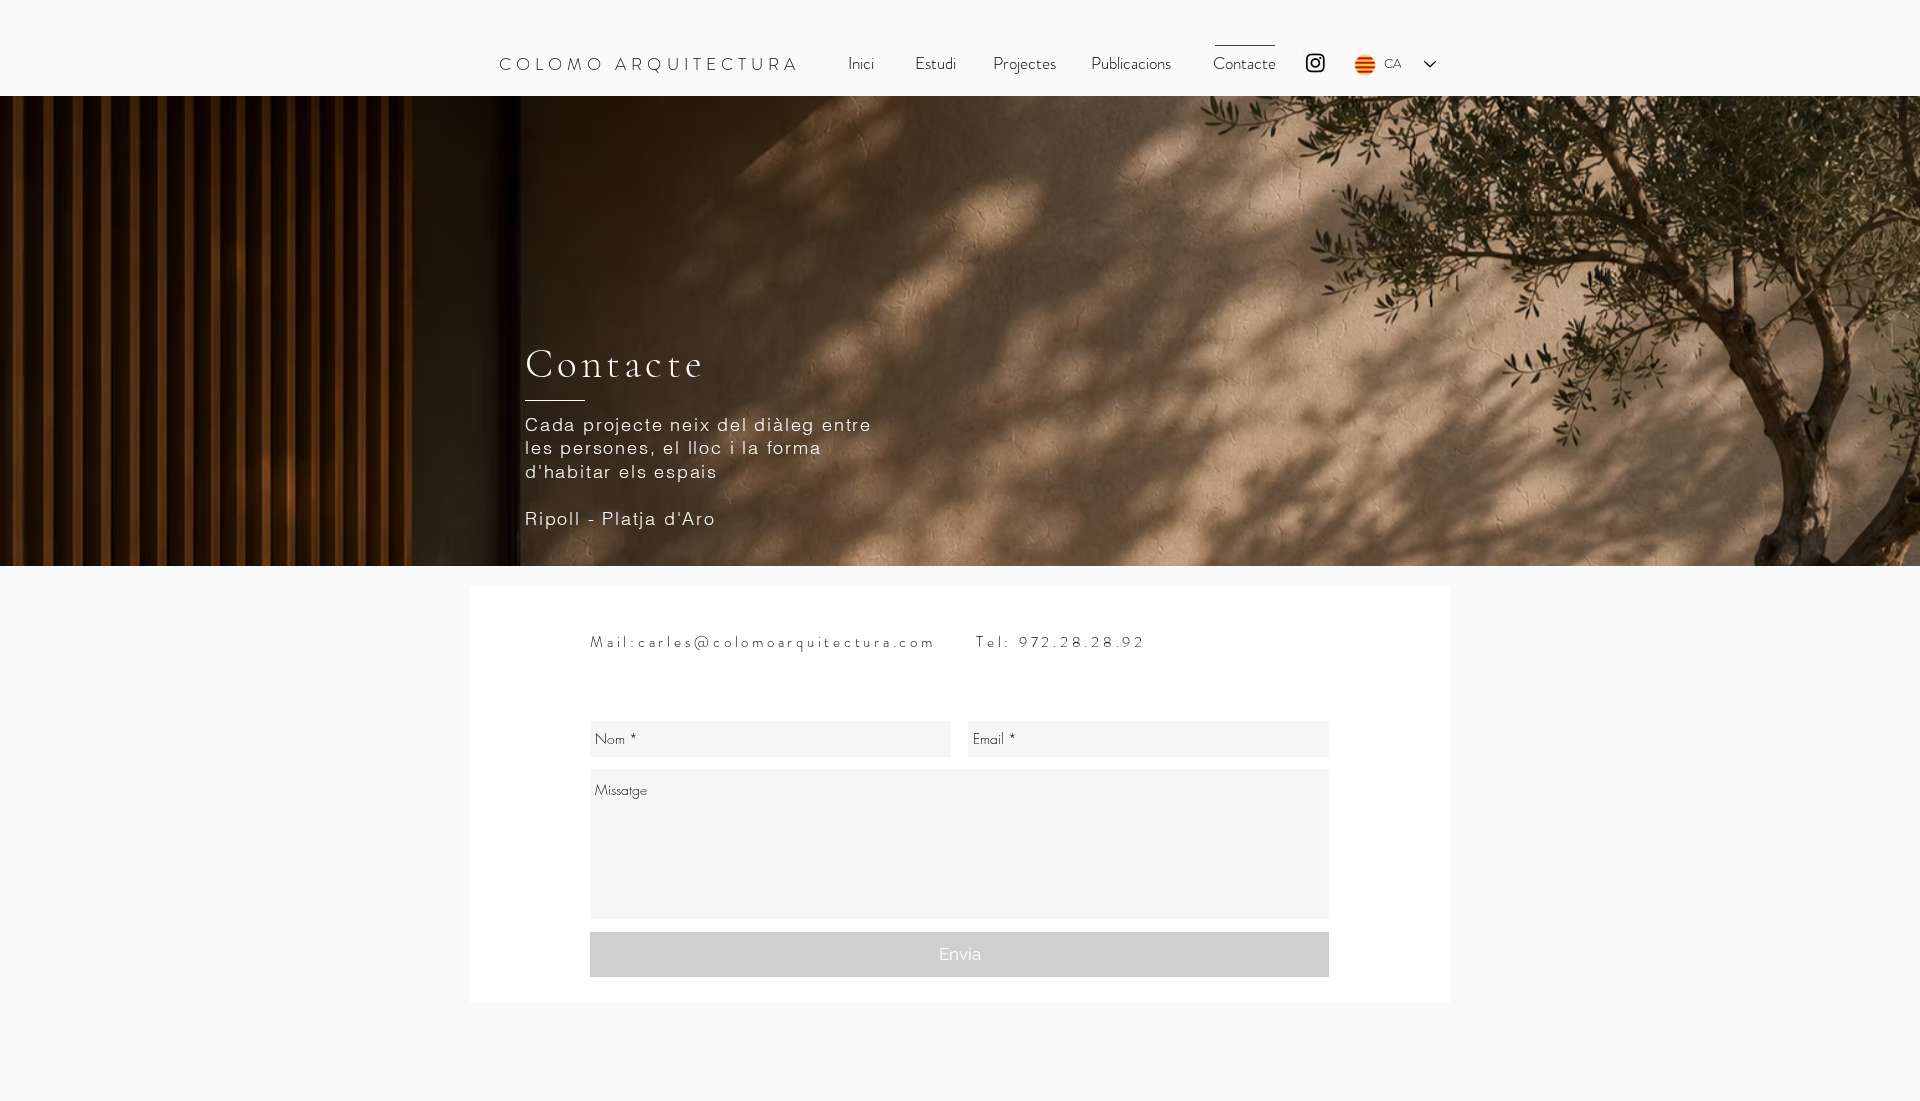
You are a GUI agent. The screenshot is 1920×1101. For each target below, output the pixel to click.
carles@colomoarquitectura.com (787, 642)
